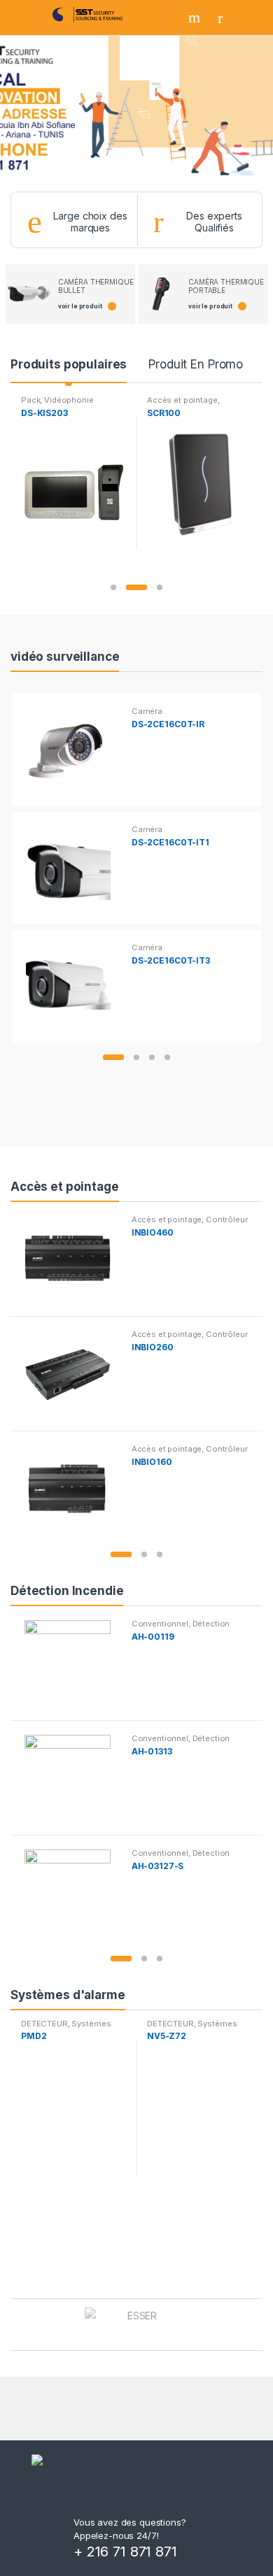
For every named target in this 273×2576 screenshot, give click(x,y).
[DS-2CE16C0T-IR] (73, 750)
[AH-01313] (72, 1777)
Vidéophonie (69, 400)
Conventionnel (160, 1624)
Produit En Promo (196, 364)
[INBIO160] (72, 1488)
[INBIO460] (72, 1259)
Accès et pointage (182, 400)
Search (196, 17)
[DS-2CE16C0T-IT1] (73, 868)
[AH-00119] (72, 1663)
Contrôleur (227, 1219)
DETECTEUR (44, 2024)
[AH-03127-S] (72, 1892)
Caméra (147, 711)
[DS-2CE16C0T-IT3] (73, 986)
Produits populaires (69, 364)
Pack (30, 400)
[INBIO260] (72, 1373)
